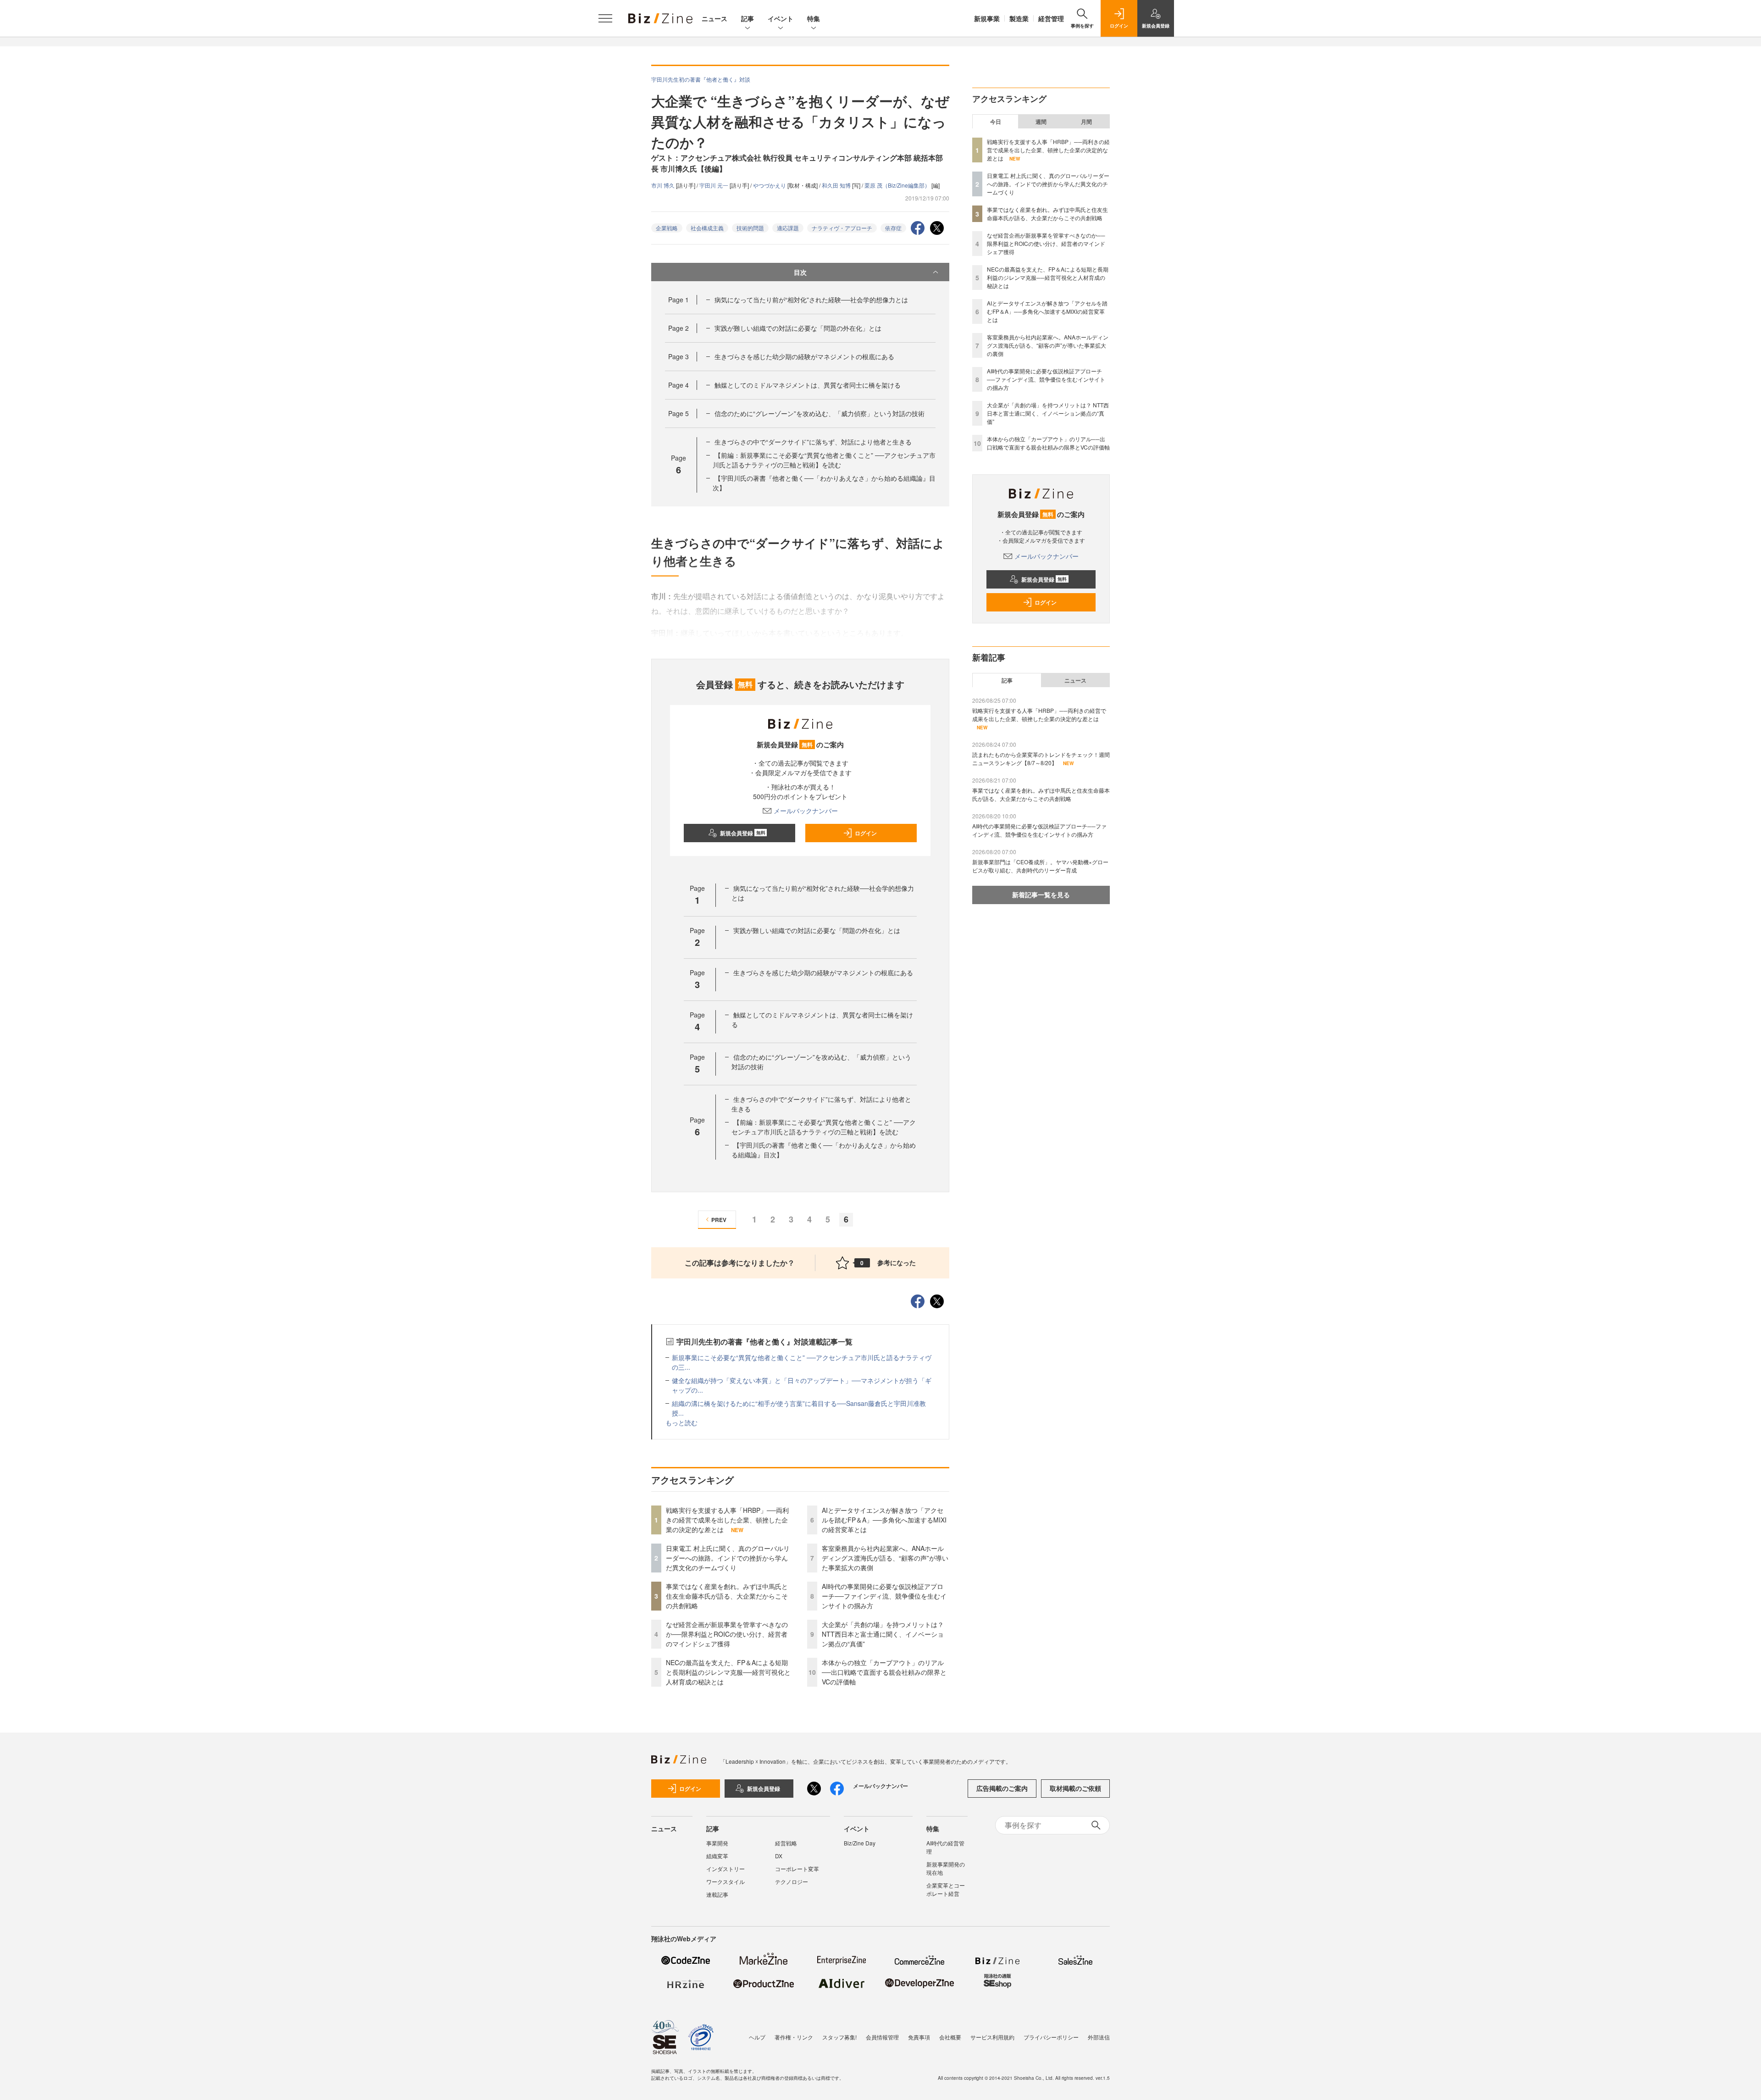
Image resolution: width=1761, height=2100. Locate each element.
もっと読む (681, 1422)
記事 (748, 18)
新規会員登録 (743, 833)
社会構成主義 (707, 228)
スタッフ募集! (839, 2037)
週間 (1041, 122)
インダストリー (725, 1869)
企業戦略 (667, 228)
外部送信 (1099, 2037)
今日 (996, 122)
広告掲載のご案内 (1002, 1788)
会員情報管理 (882, 2037)
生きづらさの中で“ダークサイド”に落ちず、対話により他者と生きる (813, 442)
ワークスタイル (725, 1881)
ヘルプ (757, 2037)
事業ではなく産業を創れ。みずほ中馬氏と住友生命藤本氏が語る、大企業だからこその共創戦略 (727, 1596)
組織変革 (717, 1856)
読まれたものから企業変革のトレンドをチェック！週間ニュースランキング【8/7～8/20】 (1041, 758)
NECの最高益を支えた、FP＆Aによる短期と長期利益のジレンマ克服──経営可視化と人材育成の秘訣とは (728, 1672)
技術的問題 (750, 228)
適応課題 (788, 228)
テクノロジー (792, 1881)
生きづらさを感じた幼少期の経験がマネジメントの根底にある (804, 356)
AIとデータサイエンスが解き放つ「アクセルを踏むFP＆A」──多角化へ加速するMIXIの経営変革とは (884, 1520)
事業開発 (717, 1843)
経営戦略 (786, 1843)
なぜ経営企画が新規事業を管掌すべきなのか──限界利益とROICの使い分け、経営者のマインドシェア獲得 (727, 1634)
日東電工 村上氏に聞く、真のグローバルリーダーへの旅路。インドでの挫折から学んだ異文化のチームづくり (728, 1558)
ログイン (866, 833)
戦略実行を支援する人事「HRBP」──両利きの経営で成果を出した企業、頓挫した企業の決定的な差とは (727, 1520)
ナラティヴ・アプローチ (842, 228)
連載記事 (717, 1894)
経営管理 (1051, 18)
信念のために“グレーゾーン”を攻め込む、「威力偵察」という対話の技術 (820, 413)
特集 (814, 18)
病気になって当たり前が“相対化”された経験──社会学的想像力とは (811, 300)
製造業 (1019, 18)
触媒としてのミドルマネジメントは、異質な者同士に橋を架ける (808, 385)
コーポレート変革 (797, 1869)
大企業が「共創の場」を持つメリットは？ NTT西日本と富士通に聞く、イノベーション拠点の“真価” (883, 1634)
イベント (781, 18)
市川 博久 (664, 185)
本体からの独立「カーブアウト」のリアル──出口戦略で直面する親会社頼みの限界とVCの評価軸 (884, 1672)
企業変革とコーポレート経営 (946, 1889)
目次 (800, 272)
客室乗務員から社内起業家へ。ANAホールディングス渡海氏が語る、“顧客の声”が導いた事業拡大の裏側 (885, 1558)
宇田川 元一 (714, 185)
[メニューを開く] (605, 18)
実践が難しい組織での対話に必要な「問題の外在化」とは (798, 328)
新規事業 (987, 18)
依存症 (893, 228)
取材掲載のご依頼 (1075, 1788)
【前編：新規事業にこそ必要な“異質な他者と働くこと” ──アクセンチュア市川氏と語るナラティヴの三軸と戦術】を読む (824, 460)
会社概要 (950, 2037)
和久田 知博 (837, 185)
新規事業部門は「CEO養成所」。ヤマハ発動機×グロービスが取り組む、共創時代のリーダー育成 (1040, 866)
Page (678, 300)
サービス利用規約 (992, 2037)
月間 (1086, 122)
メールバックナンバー (806, 811)
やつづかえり (770, 185)
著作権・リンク (794, 2037)
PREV (719, 1220)
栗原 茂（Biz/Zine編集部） (898, 185)
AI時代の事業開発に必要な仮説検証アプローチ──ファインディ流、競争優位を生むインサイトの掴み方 (884, 1596)
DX (779, 1856)
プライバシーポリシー (1051, 2037)
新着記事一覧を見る (1041, 894)
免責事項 (919, 2037)
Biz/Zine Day (860, 1843)
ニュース (714, 18)
